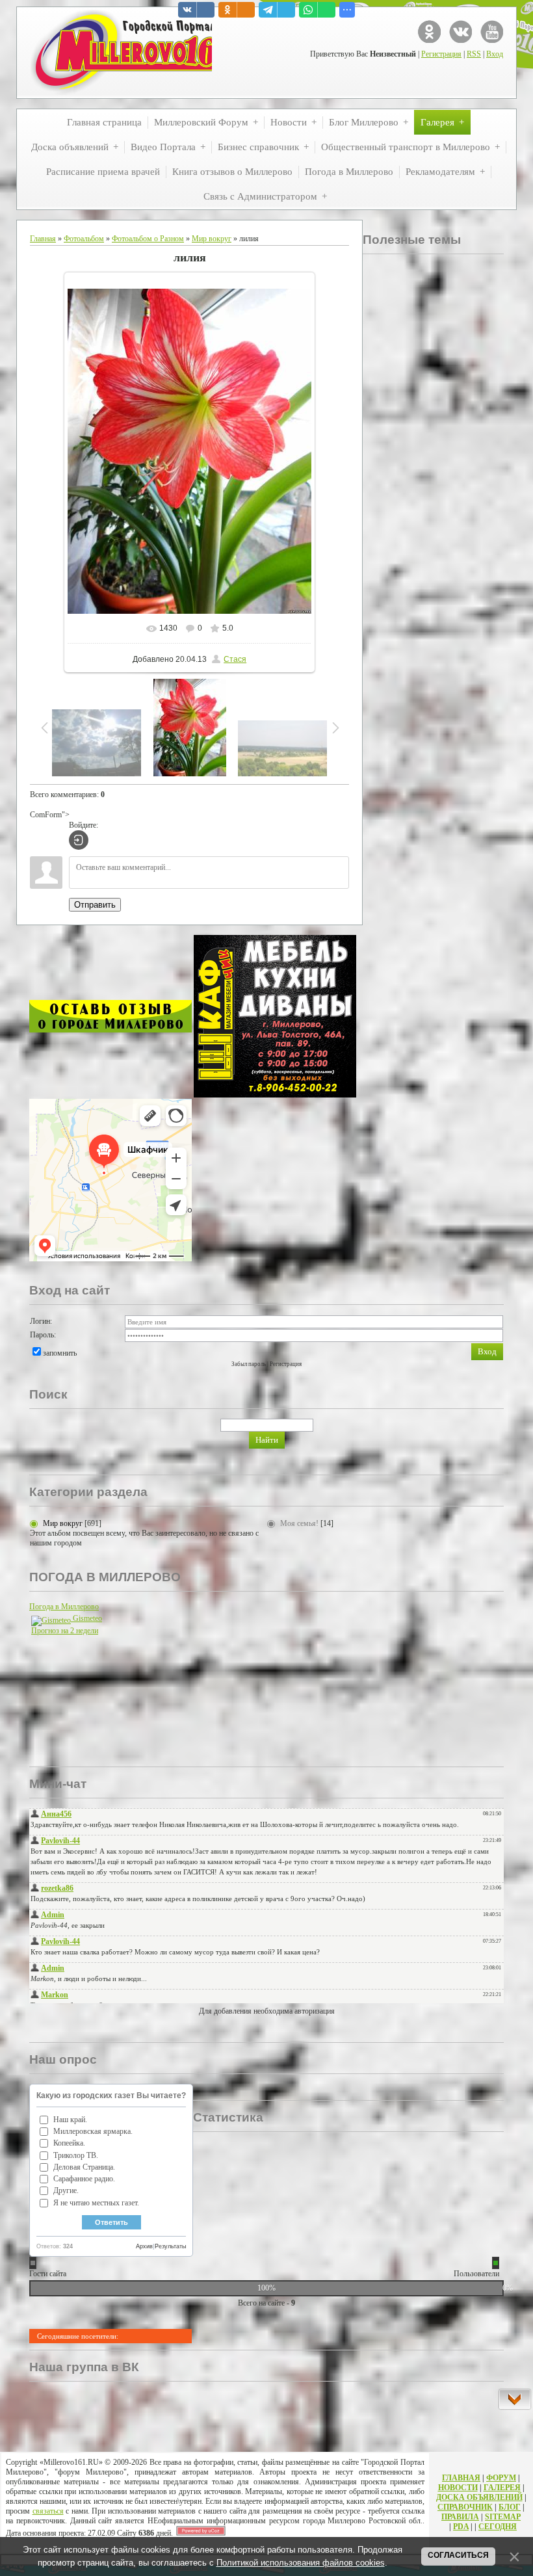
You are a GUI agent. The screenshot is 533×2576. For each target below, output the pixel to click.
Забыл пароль (249, 1364)
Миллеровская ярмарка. (93, 2131)
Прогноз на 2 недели (65, 1631)
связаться (48, 2511)
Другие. (66, 2190)
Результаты (170, 2246)
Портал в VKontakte (461, 32)
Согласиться (458, 2555)
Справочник (465, 2507)
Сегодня (498, 2527)
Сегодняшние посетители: (78, 2336)
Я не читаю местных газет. (96, 2203)
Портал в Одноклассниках (429, 32)
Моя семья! (299, 1523)
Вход (495, 54)
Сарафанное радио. (84, 2179)
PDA (461, 2527)
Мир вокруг (212, 239)
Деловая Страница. (84, 2167)
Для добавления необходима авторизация (267, 2011)
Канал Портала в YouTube (492, 32)
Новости (458, 2488)
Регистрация (441, 54)
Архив (144, 2246)
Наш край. (70, 2120)
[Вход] (79, 840)
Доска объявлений (479, 2497)
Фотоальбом (84, 239)
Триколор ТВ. (76, 2155)
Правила (460, 2517)
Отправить (95, 905)
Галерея (502, 2488)
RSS (474, 54)
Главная (43, 239)
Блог (510, 2507)
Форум (501, 2478)
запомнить (60, 1353)
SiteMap (503, 2517)
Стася (235, 659)
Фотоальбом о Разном (148, 239)
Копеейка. (69, 2143)
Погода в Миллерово (64, 1607)
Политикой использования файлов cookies (301, 2563)
